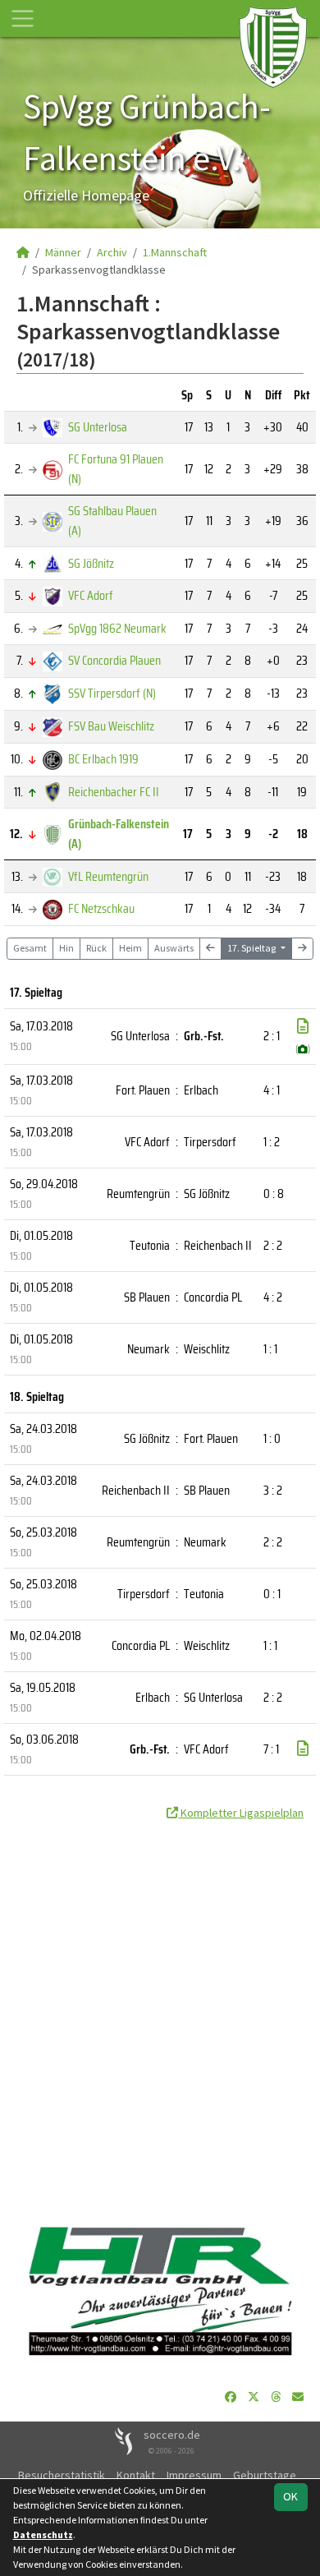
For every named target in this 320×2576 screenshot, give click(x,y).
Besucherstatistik (62, 2475)
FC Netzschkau (101, 908)
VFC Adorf (91, 595)
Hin (66, 948)
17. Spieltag (252, 948)
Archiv (112, 252)
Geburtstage (265, 2475)
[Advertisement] (160, 2016)
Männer (63, 252)
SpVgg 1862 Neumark (117, 628)
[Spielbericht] (303, 1026)
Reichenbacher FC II (114, 792)
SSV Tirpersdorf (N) (112, 693)
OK (290, 2496)
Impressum (194, 2475)
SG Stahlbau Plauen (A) (112, 521)
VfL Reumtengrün (108, 876)
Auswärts (174, 948)
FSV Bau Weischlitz (111, 726)
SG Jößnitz (91, 563)
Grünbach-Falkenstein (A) (119, 834)
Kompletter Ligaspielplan (241, 1813)
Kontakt (136, 2475)
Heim (130, 948)
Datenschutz (43, 2535)
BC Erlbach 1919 (103, 759)
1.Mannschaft (175, 252)
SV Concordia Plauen (114, 660)
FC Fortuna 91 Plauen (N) (116, 469)
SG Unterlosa (98, 427)
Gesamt (30, 948)
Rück (96, 948)
